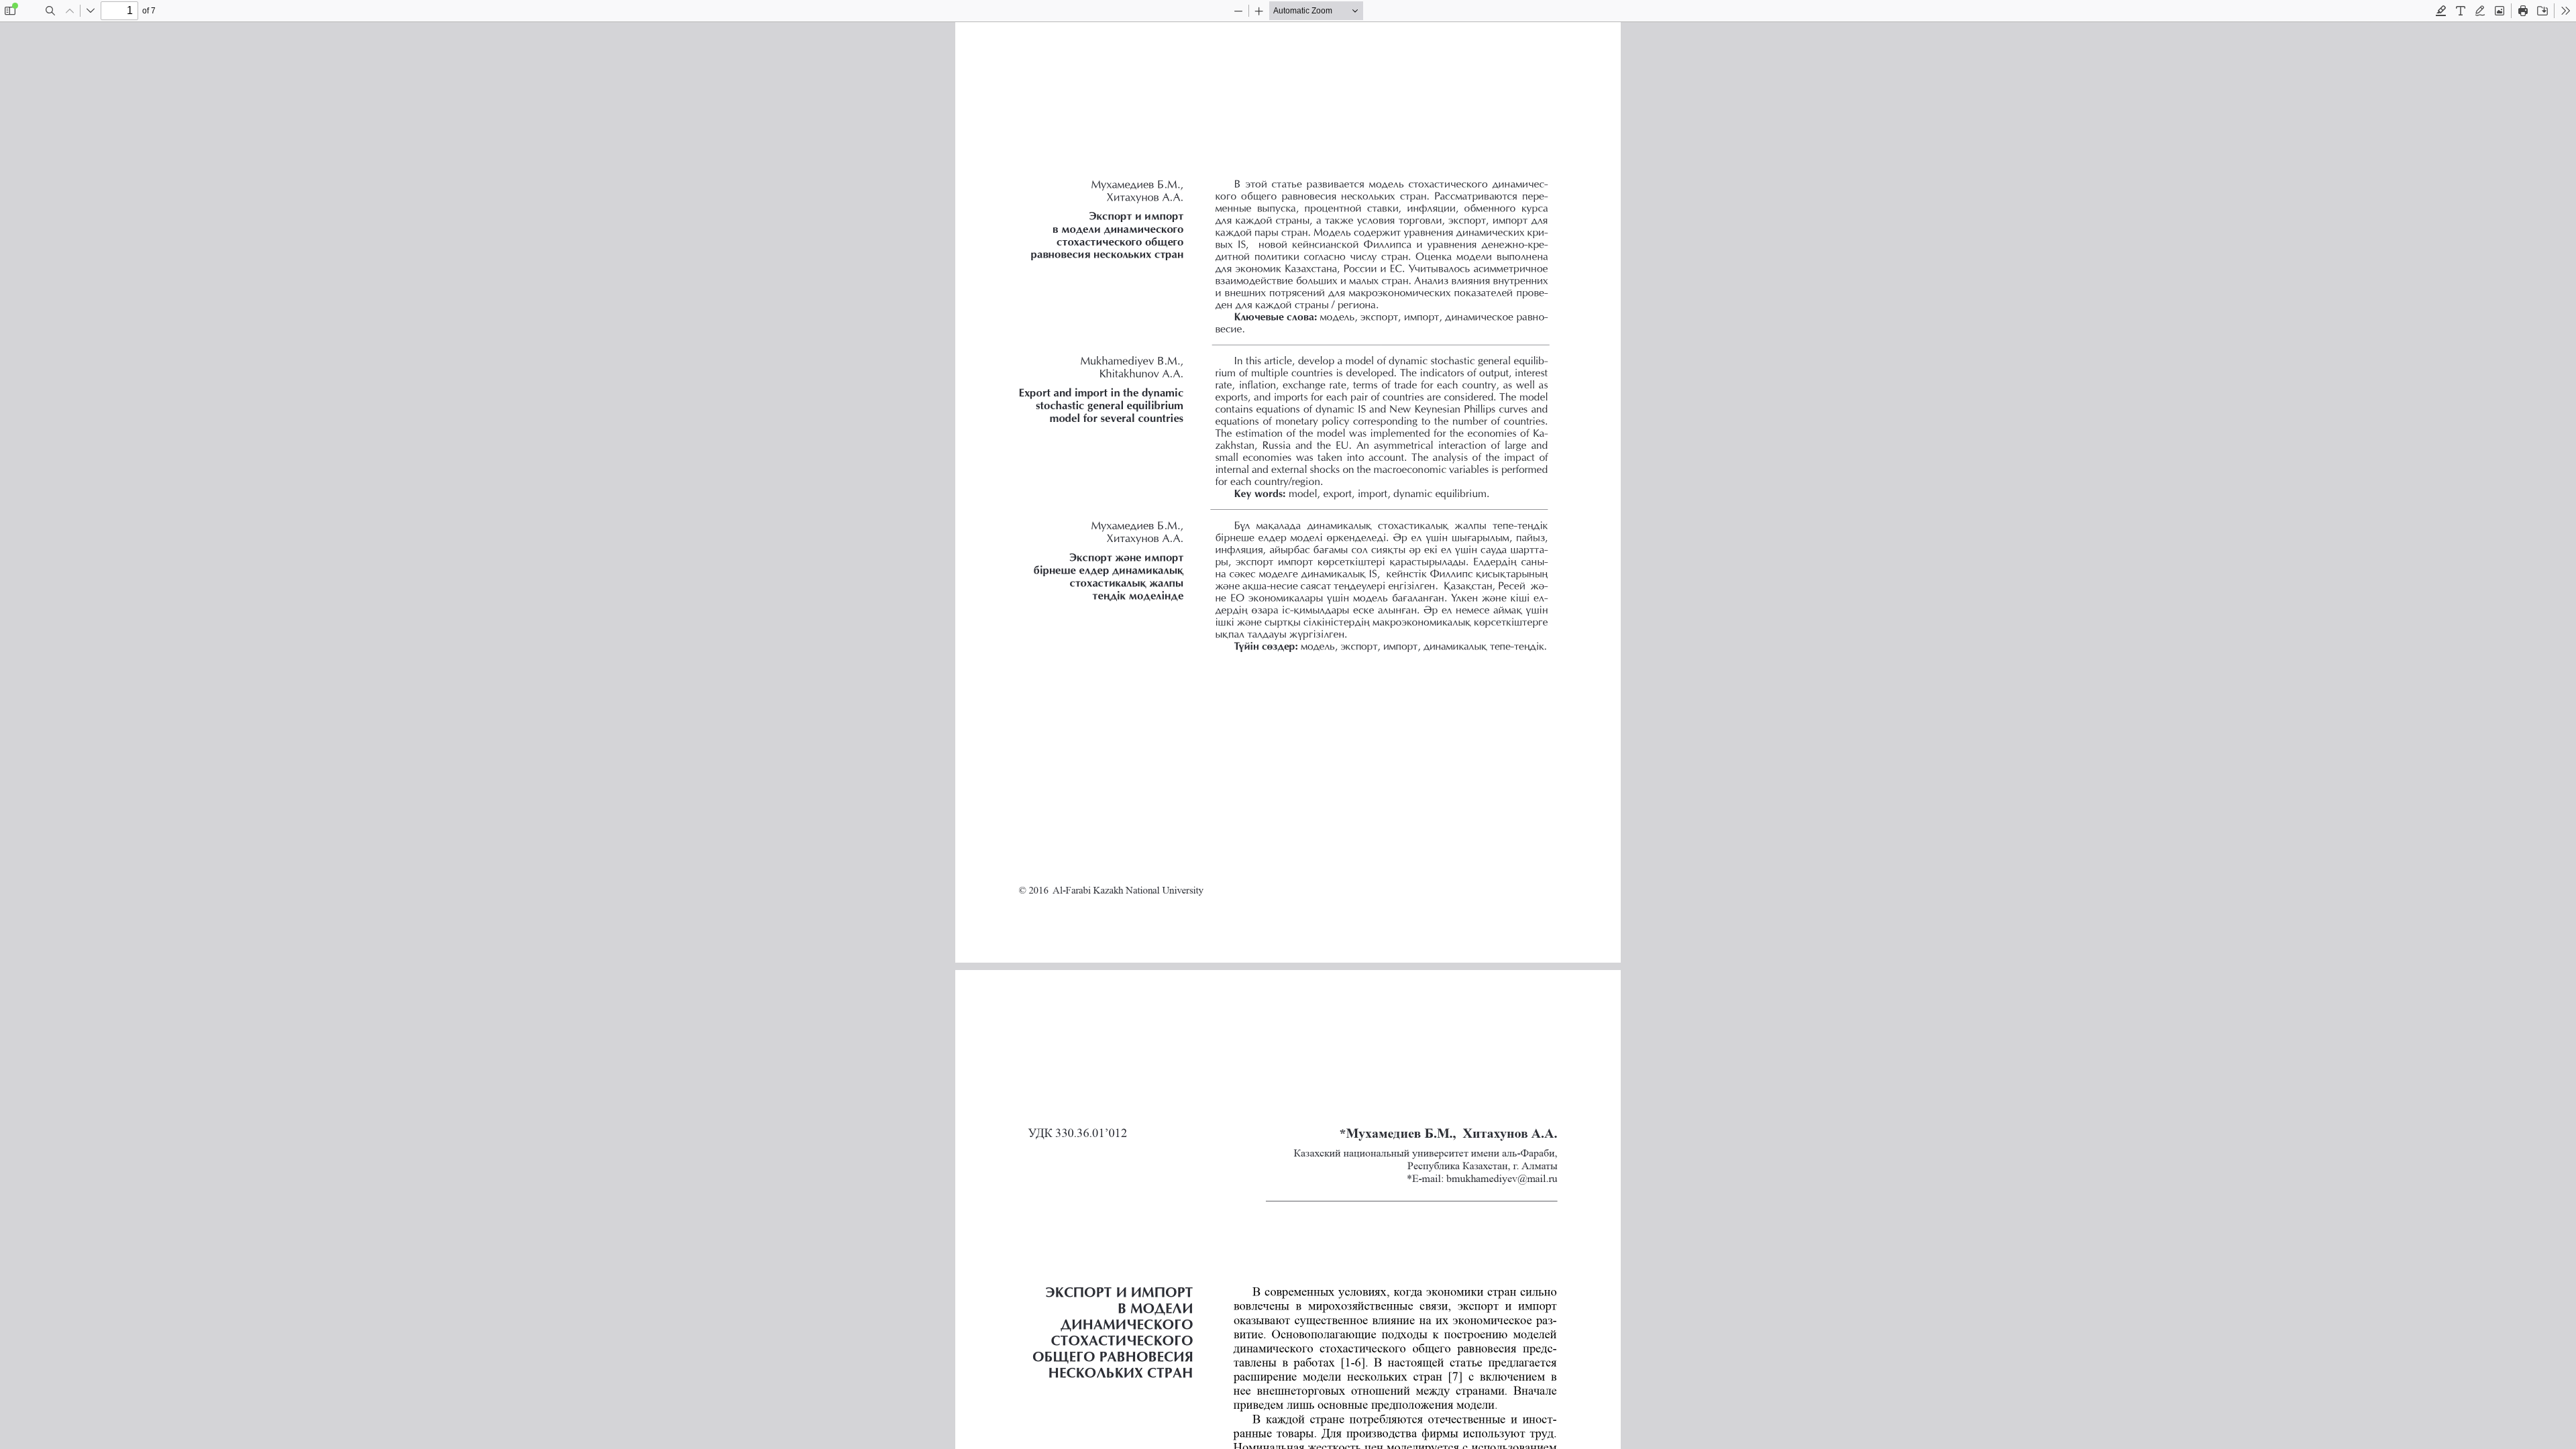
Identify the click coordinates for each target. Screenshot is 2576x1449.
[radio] (2441, 11)
